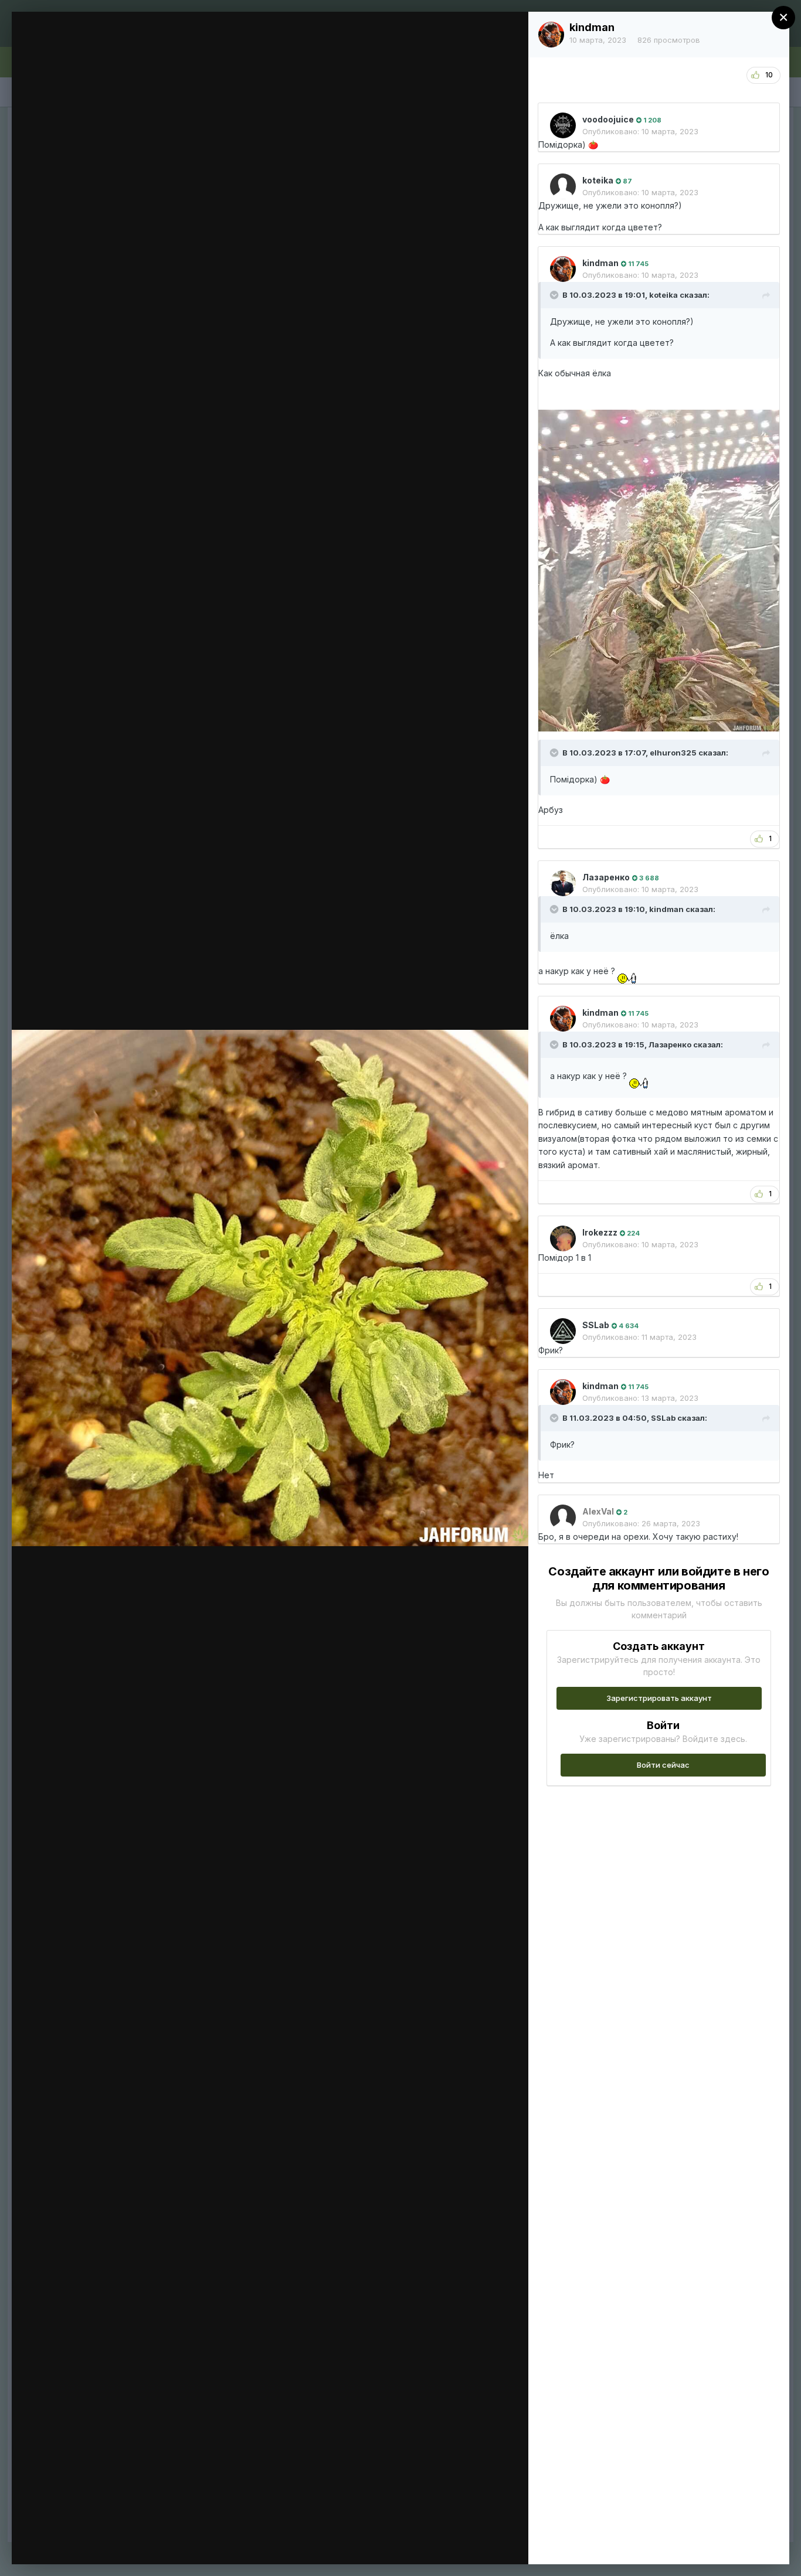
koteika (598, 180)
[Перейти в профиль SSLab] (563, 1331)
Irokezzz (600, 1232)
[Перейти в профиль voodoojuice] (563, 125)
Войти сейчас (663, 1765)
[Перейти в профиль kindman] (551, 35)
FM (82, 43)
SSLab (596, 1325)
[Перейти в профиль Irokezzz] (563, 1238)
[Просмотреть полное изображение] (508, 33)
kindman (592, 27)
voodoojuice (608, 119)
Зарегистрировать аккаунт (659, 1698)
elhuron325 (673, 753)
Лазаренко (606, 877)
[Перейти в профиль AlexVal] (563, 1517)
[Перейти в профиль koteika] (563, 186)
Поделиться (477, 2543)
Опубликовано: (640, 131)
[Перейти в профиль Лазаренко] (563, 883)
